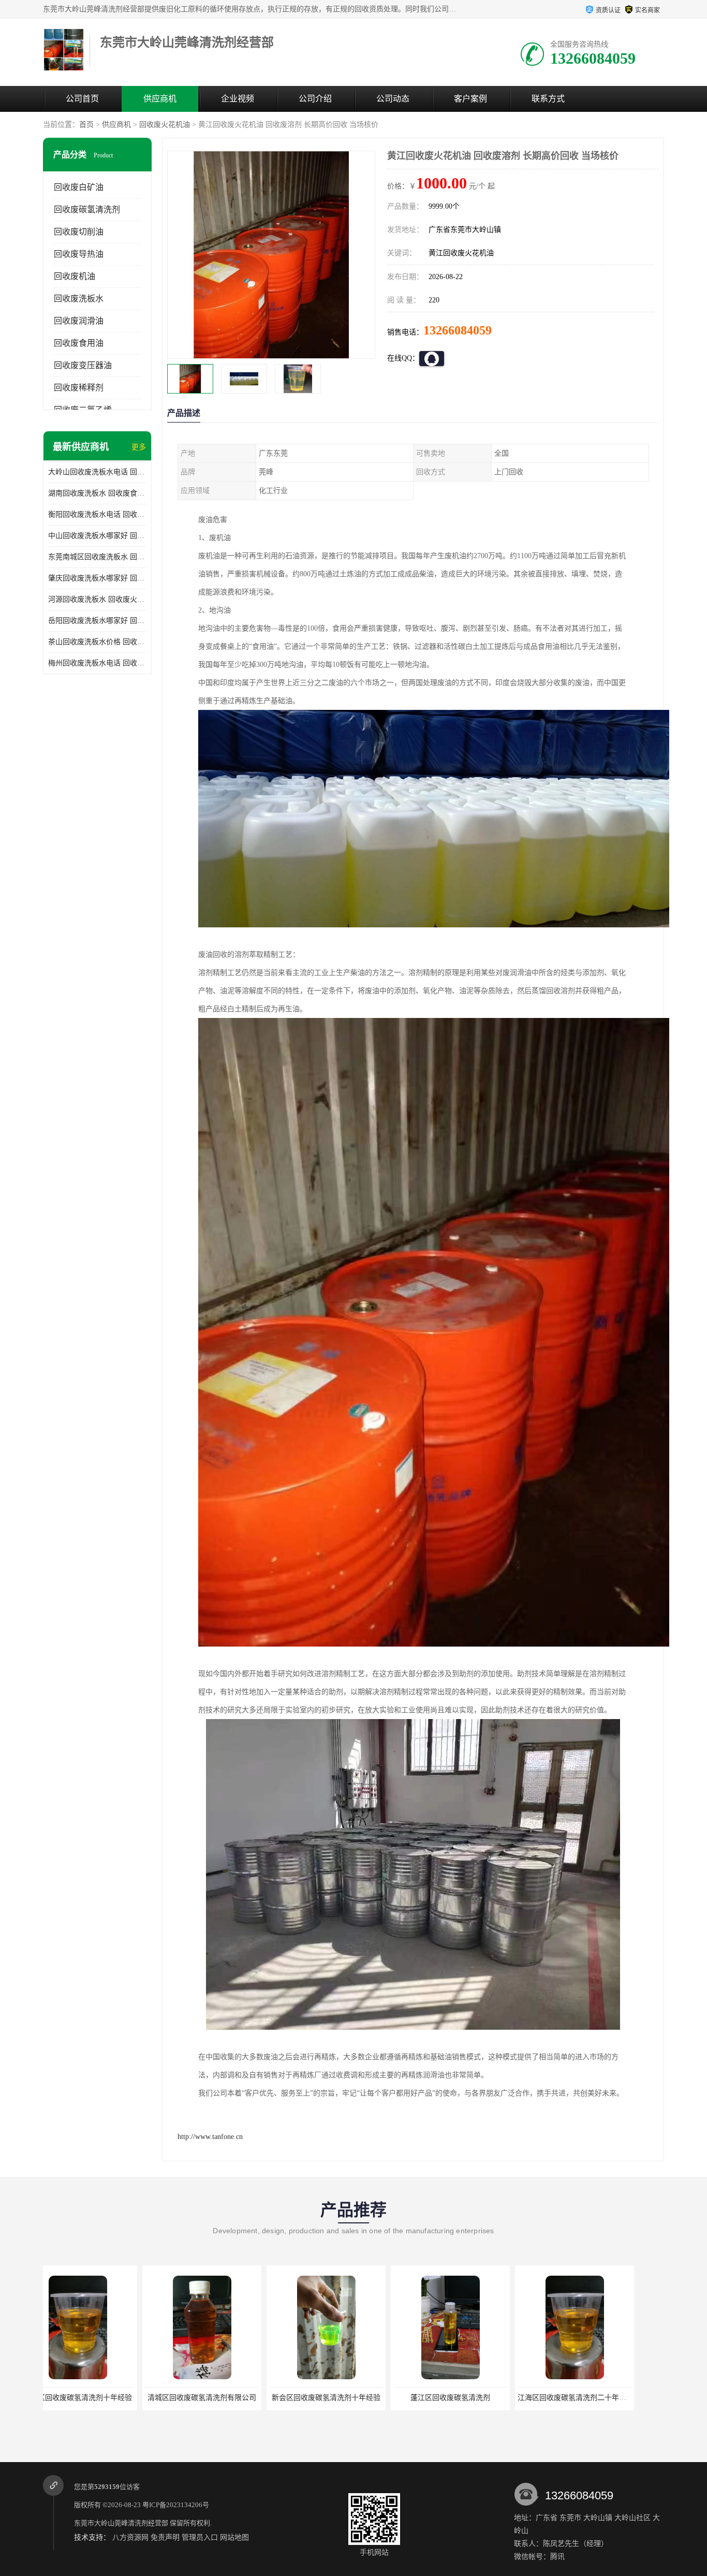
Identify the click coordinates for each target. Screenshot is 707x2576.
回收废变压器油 (83, 365)
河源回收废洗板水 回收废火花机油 (97, 599)
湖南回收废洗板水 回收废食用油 (97, 493)
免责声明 (165, 2537)
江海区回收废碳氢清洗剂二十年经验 (382, 2398)
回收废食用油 (79, 343)
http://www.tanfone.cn (210, 2137)
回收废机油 (75, 276)
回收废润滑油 (79, 321)
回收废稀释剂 (79, 388)
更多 (139, 447)
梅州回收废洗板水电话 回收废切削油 (97, 663)
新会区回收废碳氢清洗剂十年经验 (132, 2398)
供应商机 (160, 99)
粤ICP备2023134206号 (176, 2505)
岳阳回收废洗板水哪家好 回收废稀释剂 (97, 621)
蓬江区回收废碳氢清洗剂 (257, 2398)
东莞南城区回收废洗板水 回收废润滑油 (97, 557)
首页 (86, 125)
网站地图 (234, 2537)
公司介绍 (315, 99)
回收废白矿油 (79, 187)
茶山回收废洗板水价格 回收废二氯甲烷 (97, 642)
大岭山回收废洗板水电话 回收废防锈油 (97, 472)
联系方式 (548, 99)
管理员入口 (200, 2537)
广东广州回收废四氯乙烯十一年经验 (506, 2398)
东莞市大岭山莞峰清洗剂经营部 (121, 2523)
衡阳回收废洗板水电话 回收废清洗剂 (97, 514)
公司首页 (82, 99)
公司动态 (393, 99)
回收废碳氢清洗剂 (87, 209)
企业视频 (238, 99)
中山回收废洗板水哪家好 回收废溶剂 (97, 536)
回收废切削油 (79, 232)
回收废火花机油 (165, 125)
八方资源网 (130, 2537)
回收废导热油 (79, 254)
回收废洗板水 (79, 299)
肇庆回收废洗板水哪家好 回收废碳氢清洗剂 (97, 578)
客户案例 (470, 99)
